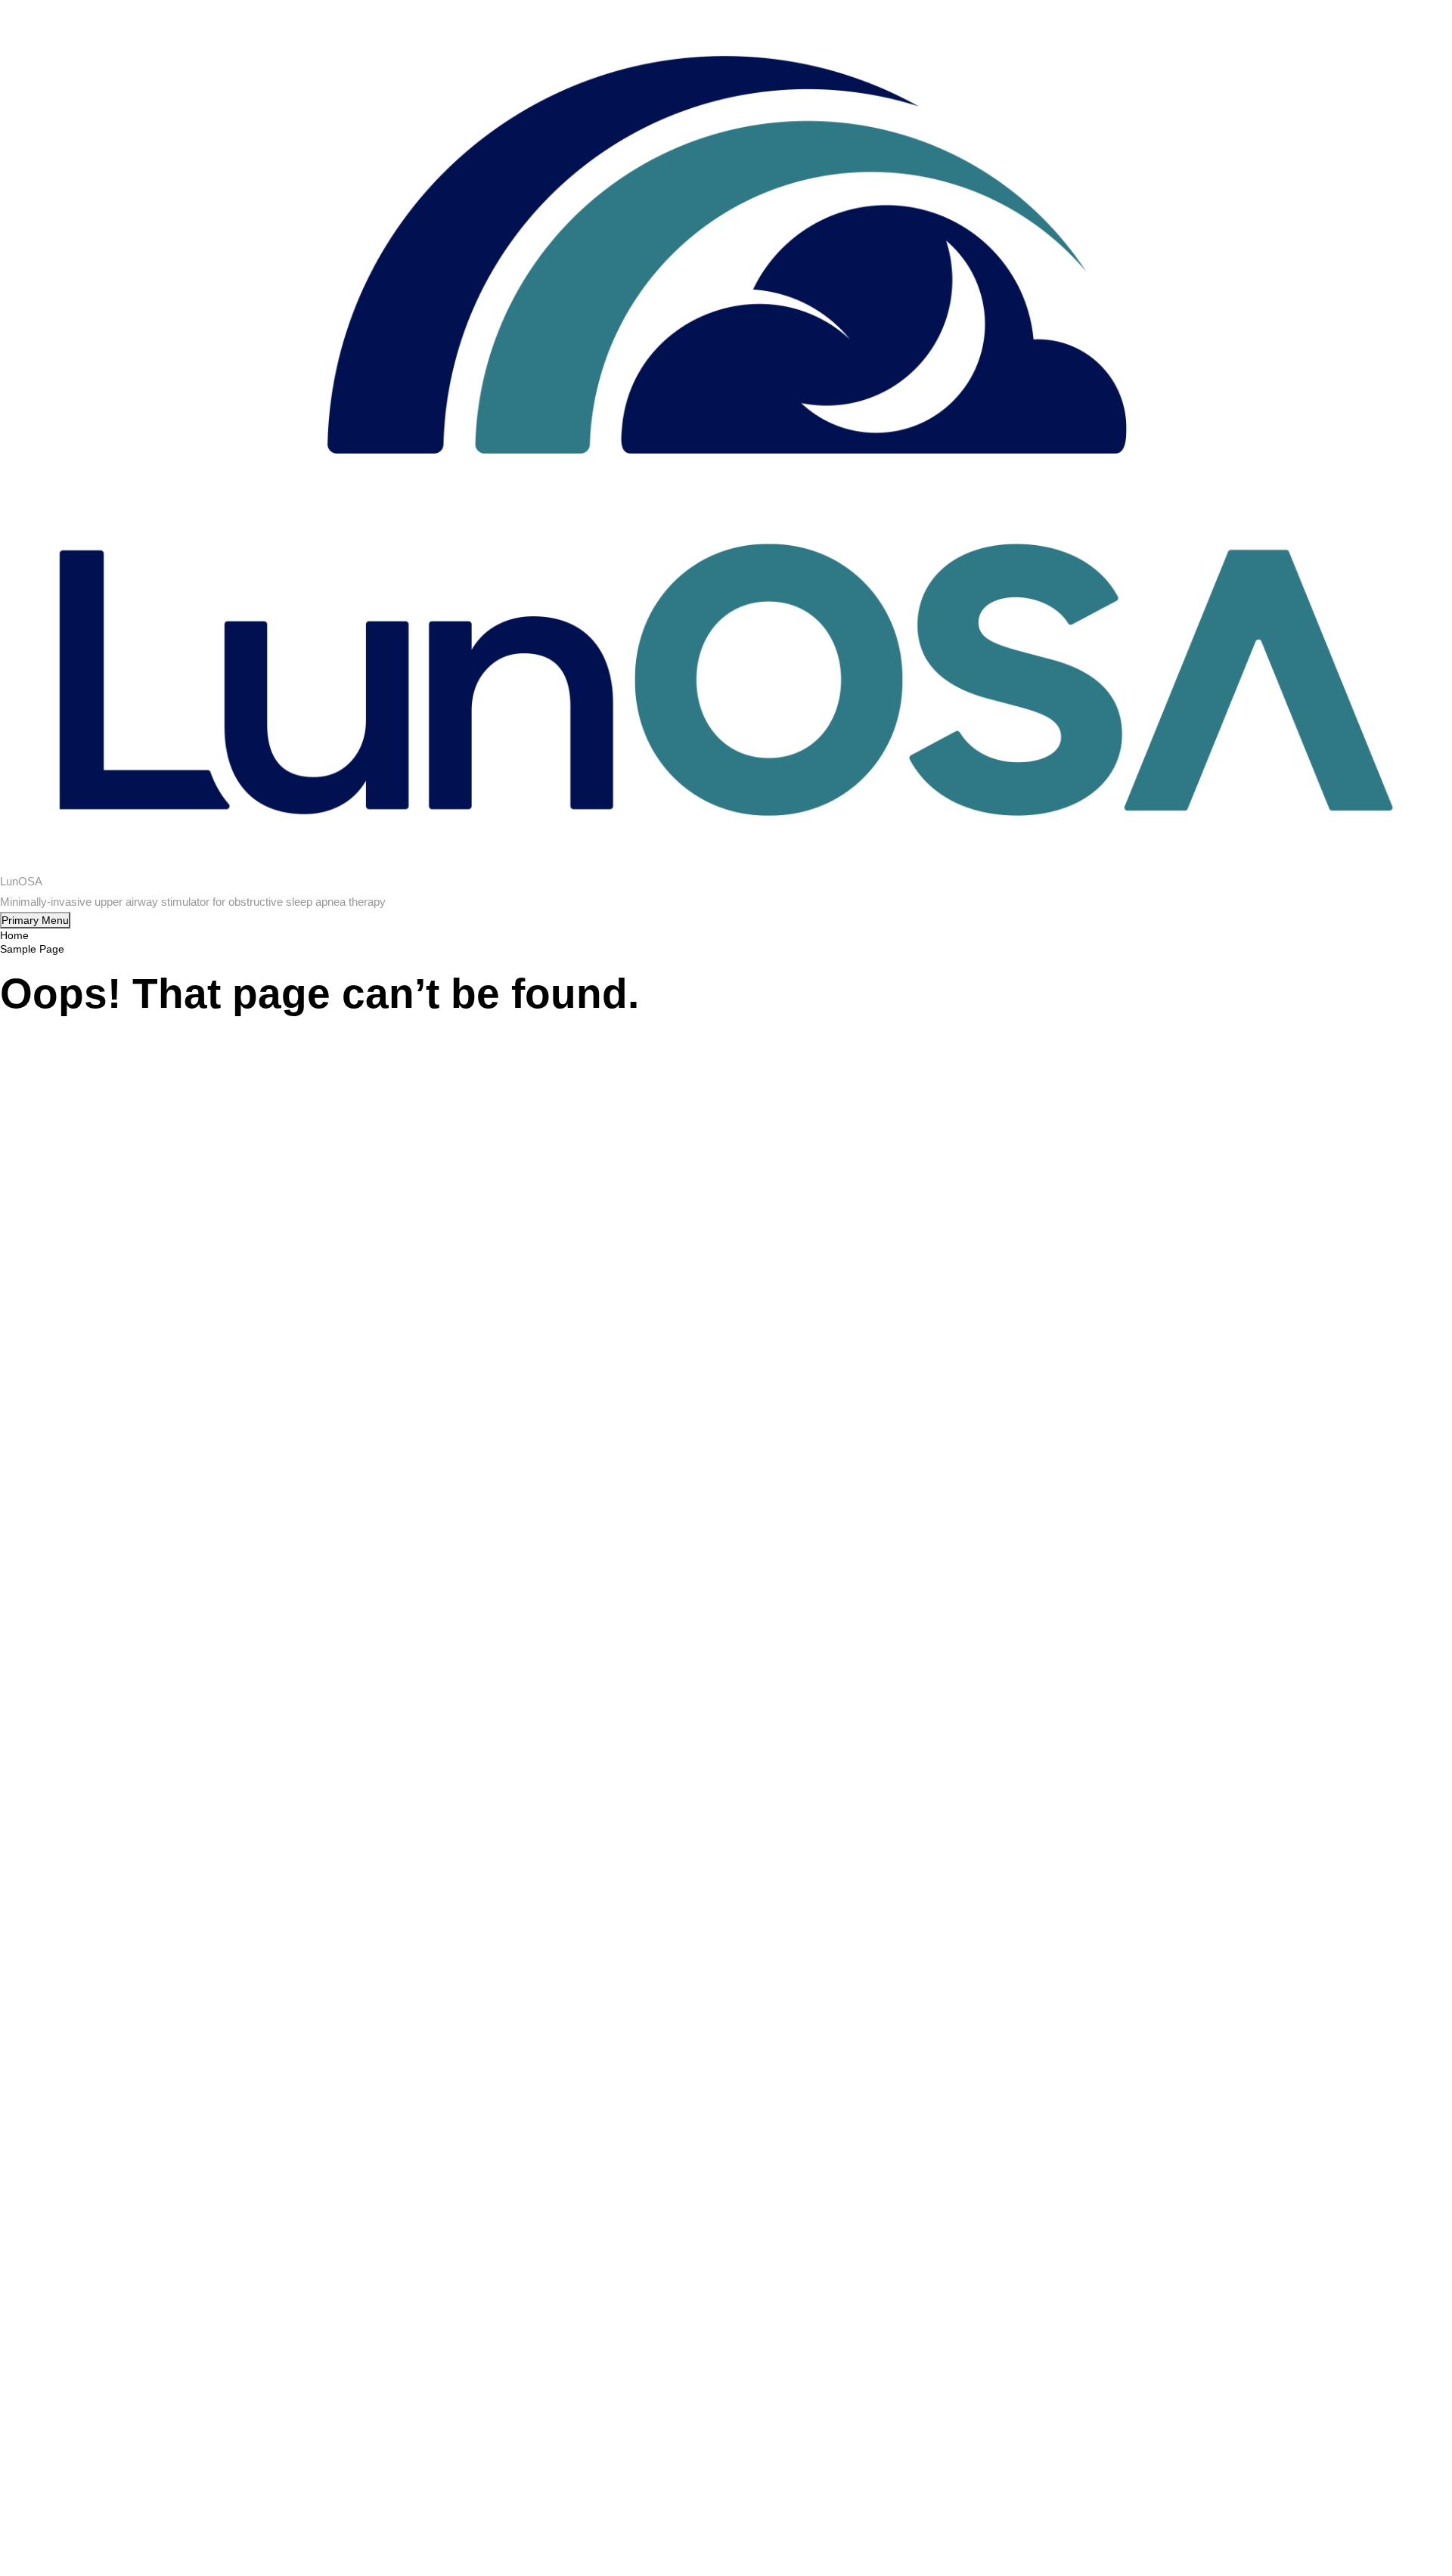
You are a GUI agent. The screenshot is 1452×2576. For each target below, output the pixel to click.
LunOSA (21, 881)
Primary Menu (35, 920)
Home (14, 935)
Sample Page (32, 949)
